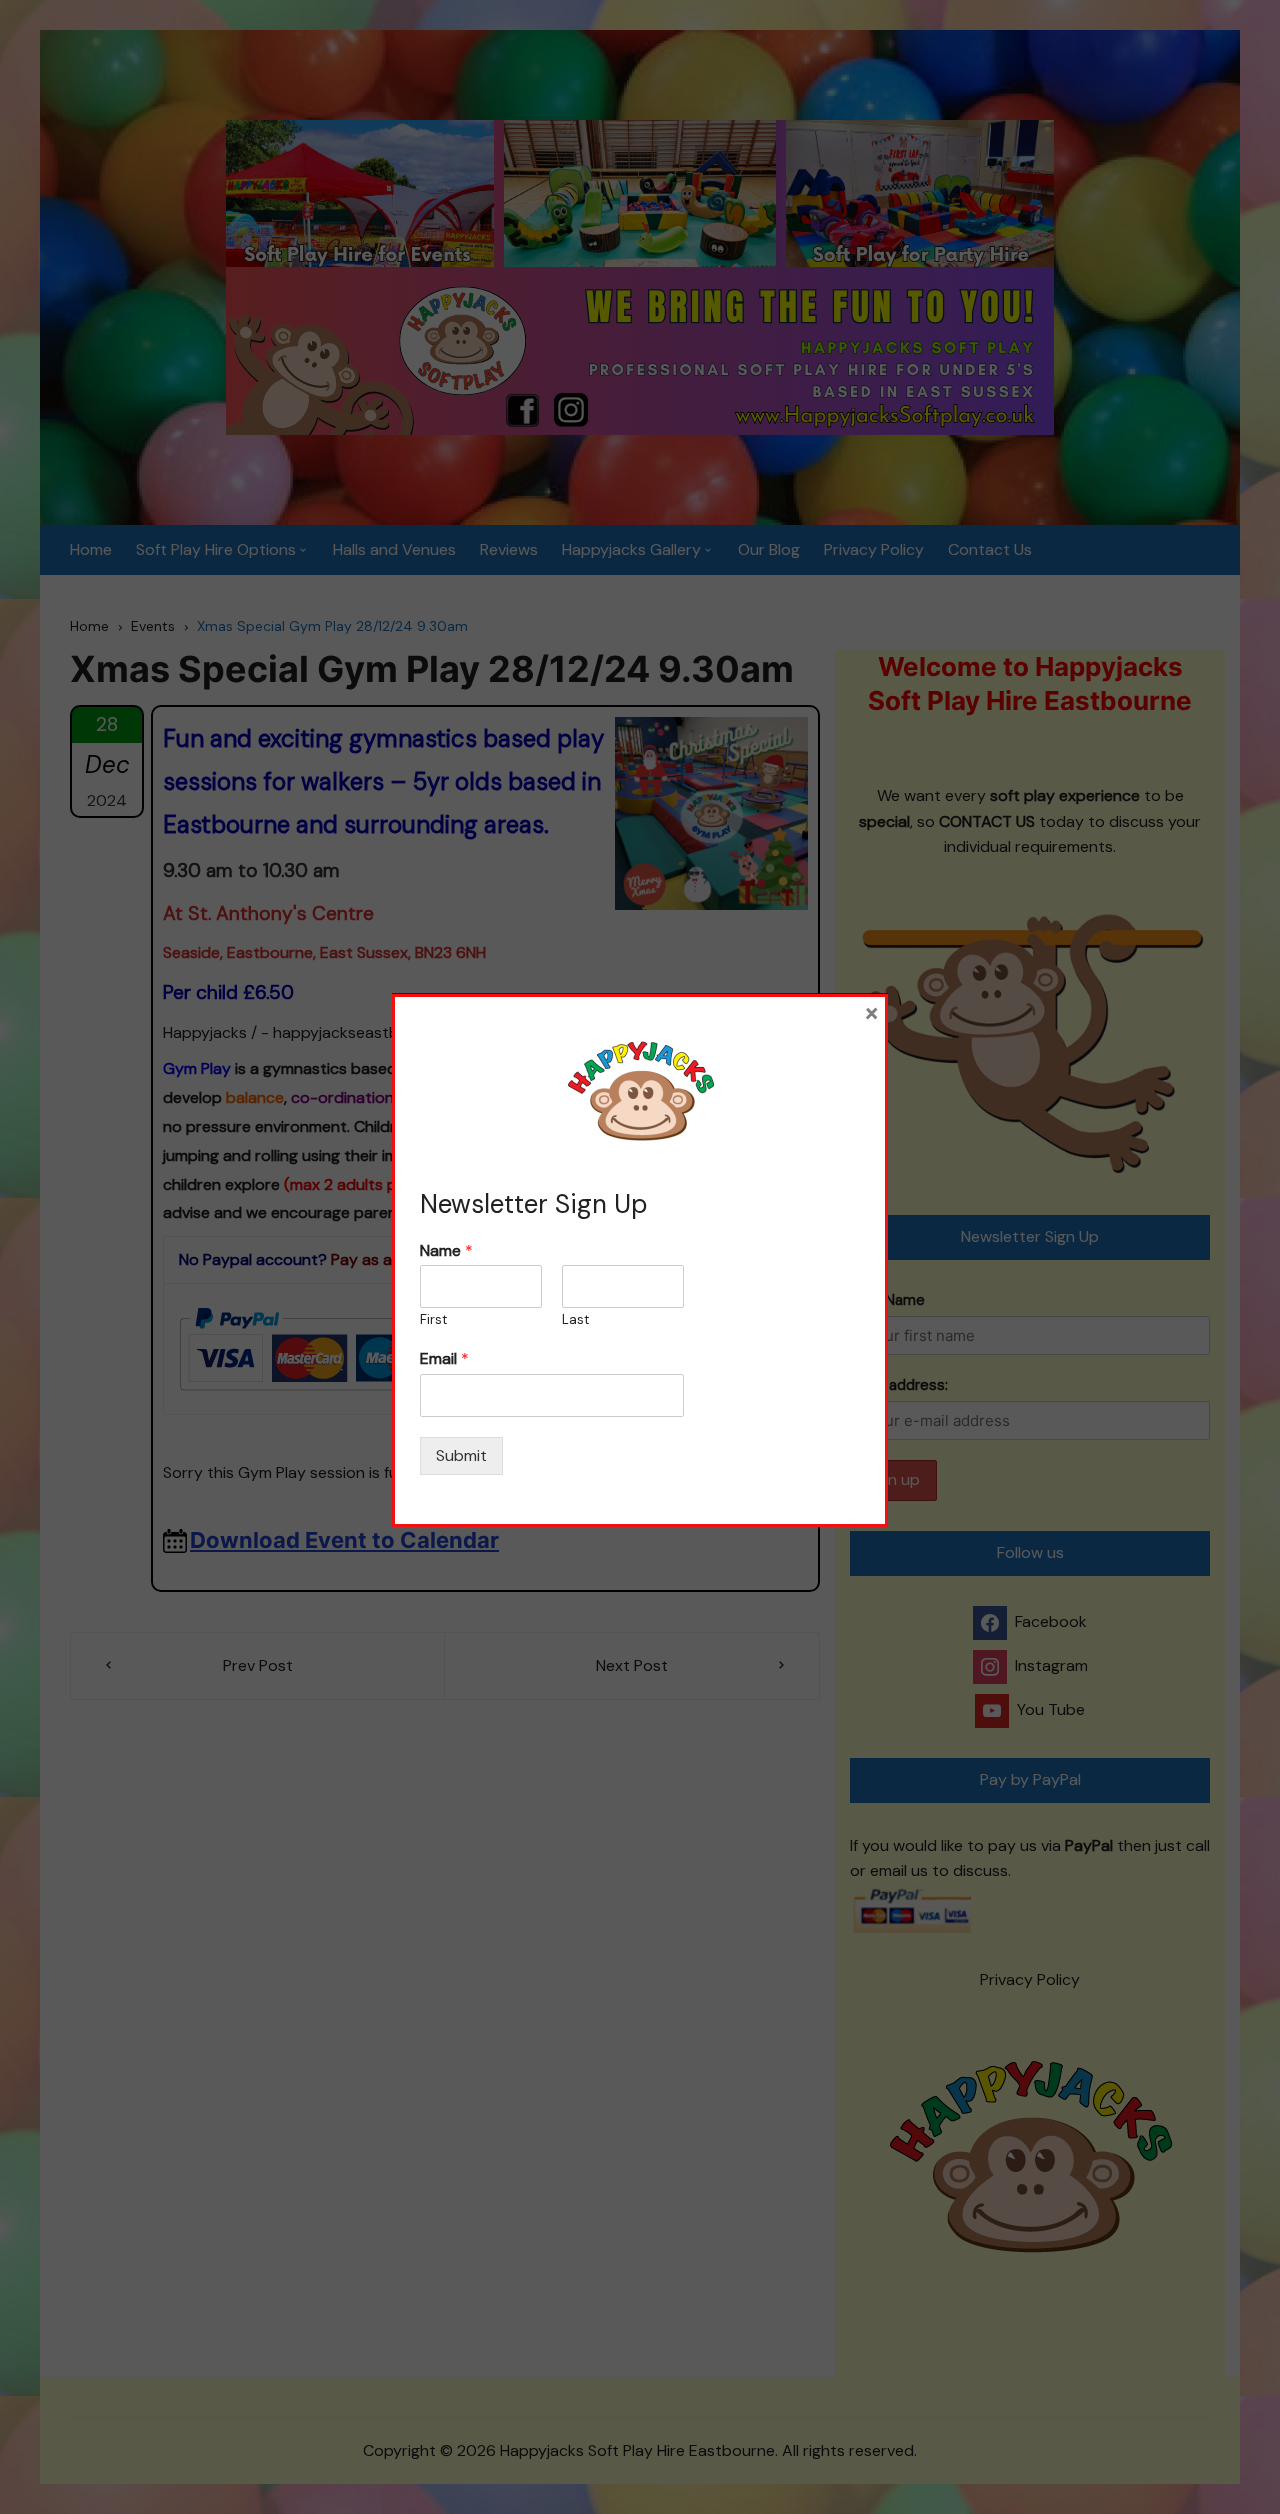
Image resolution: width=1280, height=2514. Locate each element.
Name (446, 1251)
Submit (461, 1455)
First (433, 1320)
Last (575, 1320)
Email (444, 1359)
